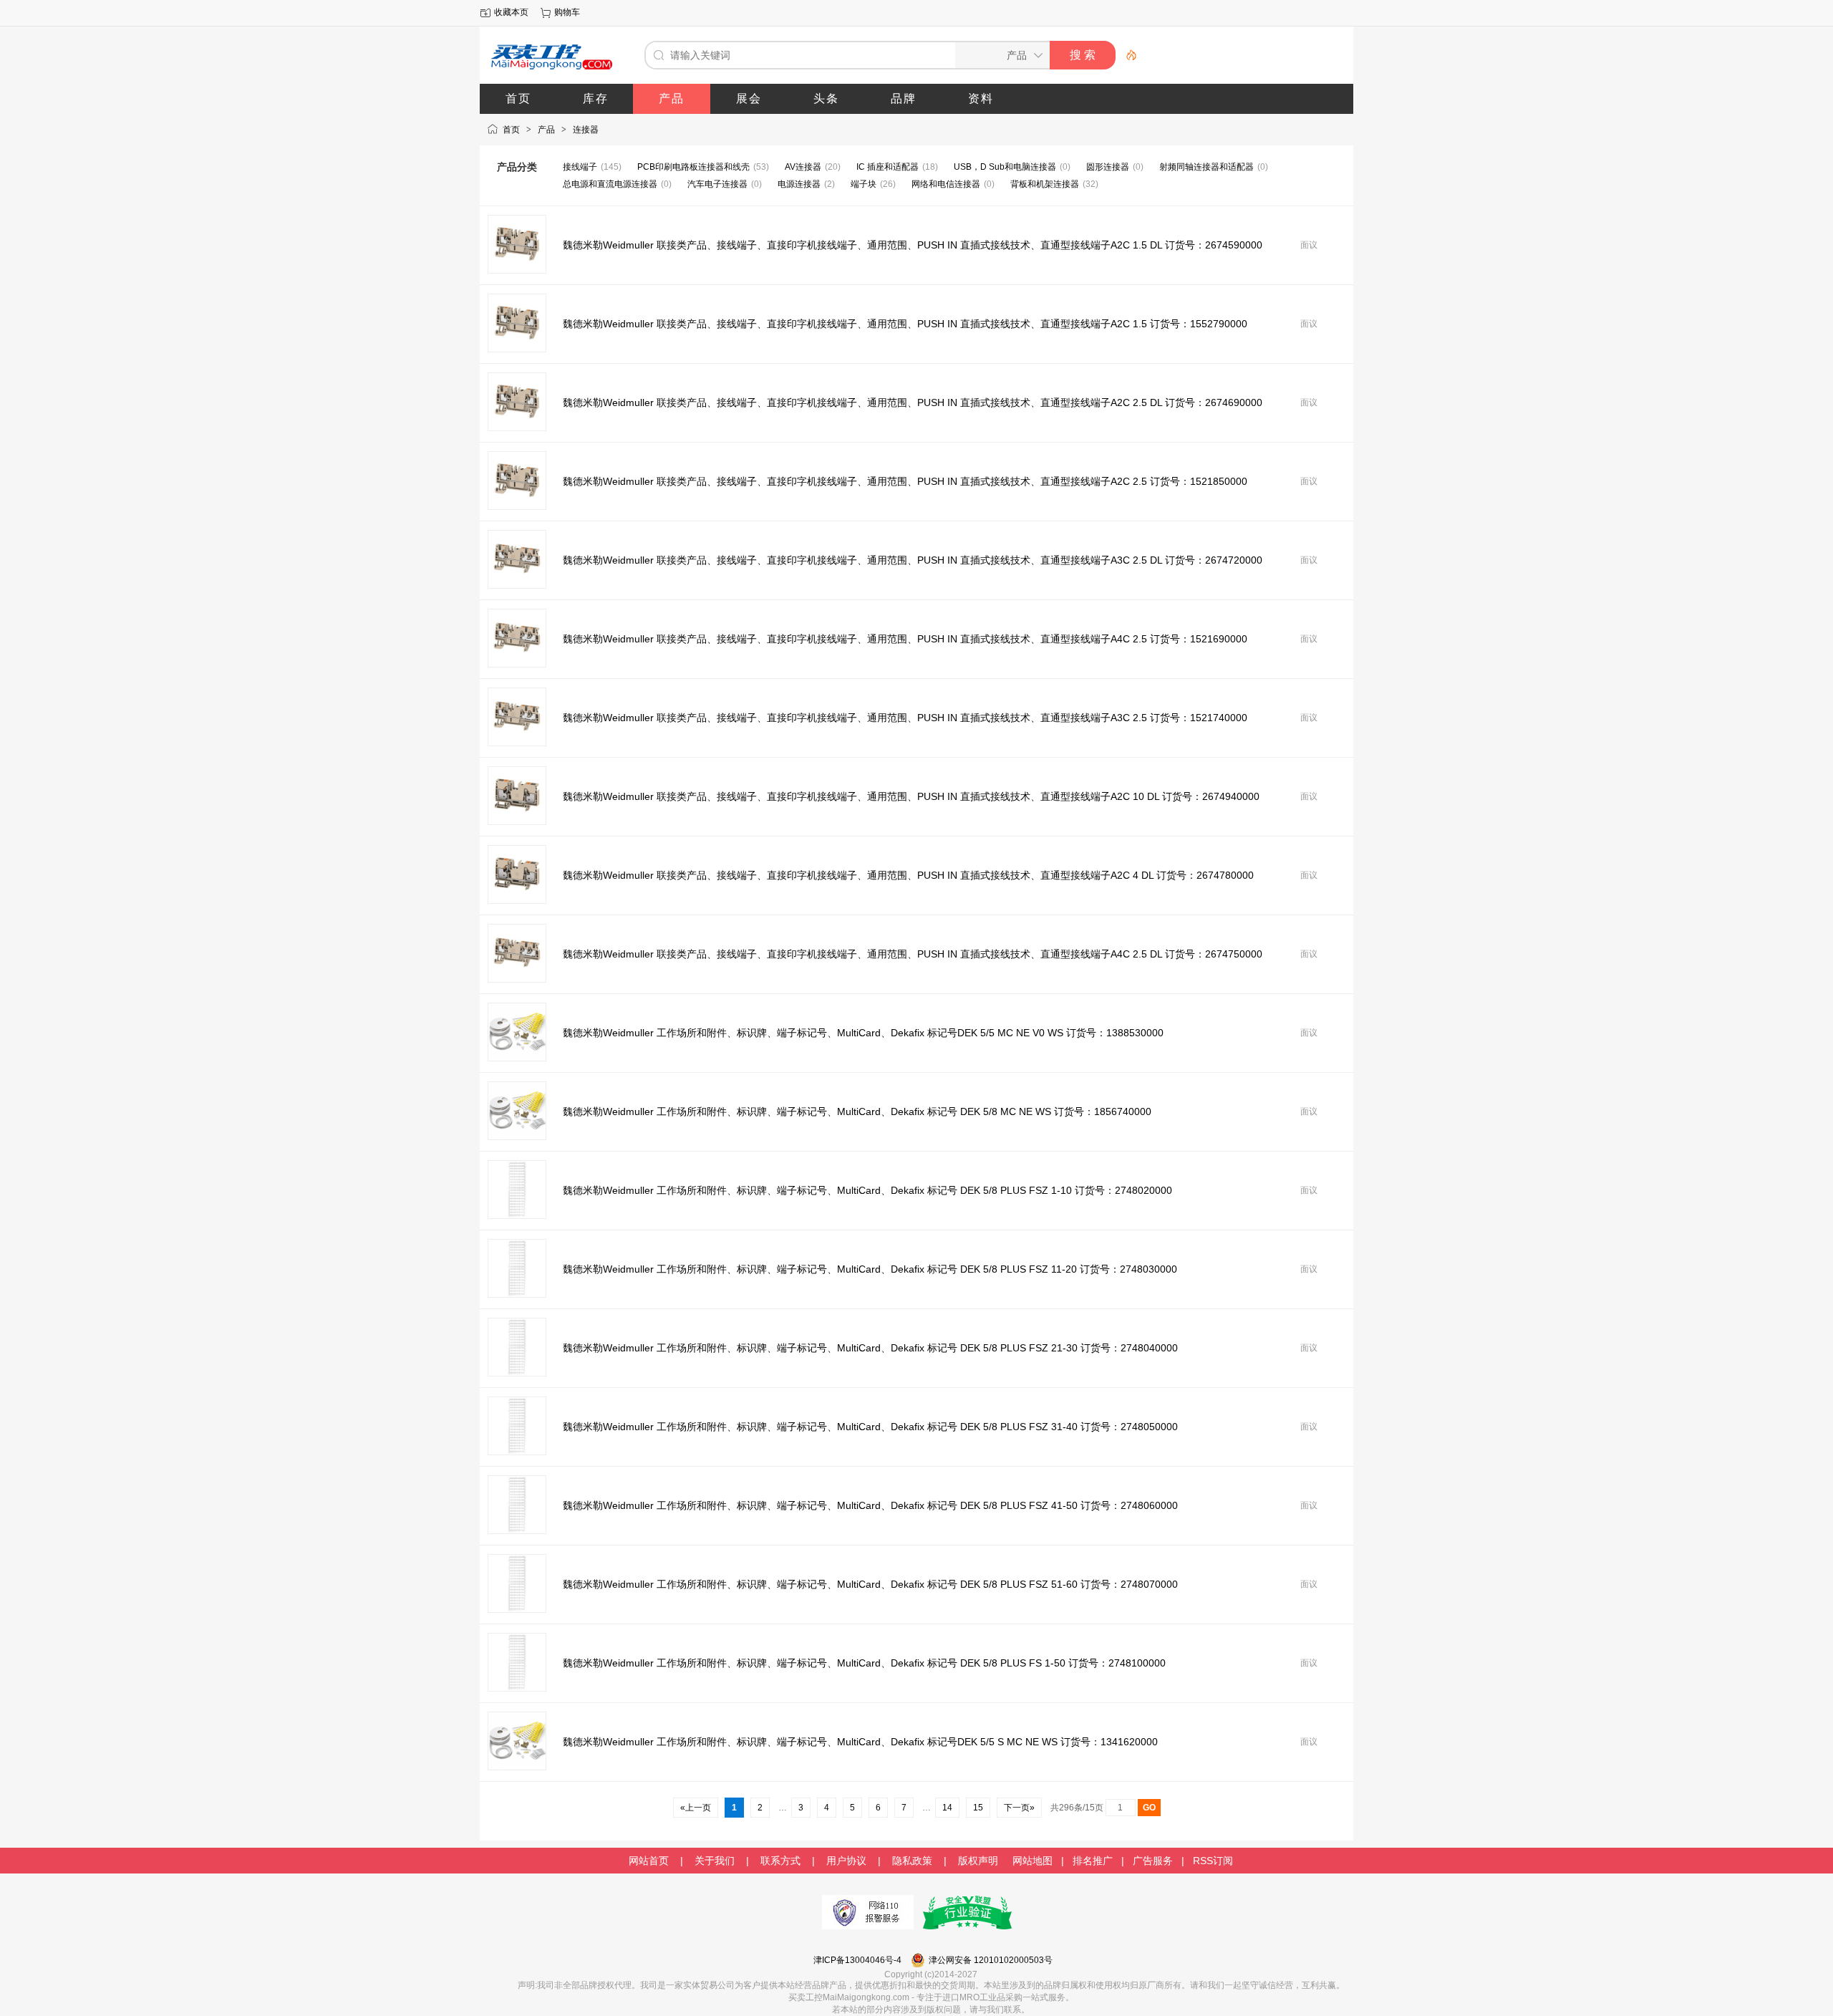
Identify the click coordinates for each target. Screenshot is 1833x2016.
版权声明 (978, 1861)
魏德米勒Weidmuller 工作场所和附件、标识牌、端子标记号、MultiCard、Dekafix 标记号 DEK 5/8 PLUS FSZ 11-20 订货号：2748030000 (870, 1269)
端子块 (864, 184)
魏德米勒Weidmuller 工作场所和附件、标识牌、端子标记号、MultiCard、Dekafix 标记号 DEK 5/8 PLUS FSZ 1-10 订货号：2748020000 (867, 1190)
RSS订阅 (1213, 1861)
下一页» (1019, 1808)
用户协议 (846, 1861)
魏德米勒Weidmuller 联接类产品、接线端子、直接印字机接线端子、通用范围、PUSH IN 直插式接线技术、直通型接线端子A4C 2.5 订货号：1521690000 (905, 639)
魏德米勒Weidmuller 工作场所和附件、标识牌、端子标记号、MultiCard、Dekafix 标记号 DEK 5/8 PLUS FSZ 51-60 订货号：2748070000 (870, 1584)
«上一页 (696, 1808)
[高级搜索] (1126, 55)
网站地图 (1032, 1861)
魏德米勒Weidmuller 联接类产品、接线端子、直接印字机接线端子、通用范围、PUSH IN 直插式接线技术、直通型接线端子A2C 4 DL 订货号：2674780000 (908, 875)
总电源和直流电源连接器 (610, 184)
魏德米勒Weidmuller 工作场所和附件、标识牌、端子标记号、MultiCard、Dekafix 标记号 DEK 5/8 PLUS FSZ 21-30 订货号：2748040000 (870, 1348)
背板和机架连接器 (1045, 184)
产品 (546, 130)
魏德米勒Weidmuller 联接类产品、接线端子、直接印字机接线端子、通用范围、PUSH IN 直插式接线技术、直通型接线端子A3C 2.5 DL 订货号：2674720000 (913, 560)
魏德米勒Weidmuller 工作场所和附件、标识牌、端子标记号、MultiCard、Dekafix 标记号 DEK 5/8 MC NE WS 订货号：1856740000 (857, 1111)
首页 (511, 130)
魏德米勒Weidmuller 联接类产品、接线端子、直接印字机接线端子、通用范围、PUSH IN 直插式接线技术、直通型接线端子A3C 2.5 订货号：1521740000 (905, 718)
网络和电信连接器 (946, 184)
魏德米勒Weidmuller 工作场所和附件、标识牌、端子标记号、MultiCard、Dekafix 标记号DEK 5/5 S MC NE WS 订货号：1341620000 (860, 1742)
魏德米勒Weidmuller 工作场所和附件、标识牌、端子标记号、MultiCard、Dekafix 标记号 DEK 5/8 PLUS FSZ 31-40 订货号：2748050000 (870, 1427)
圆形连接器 (1108, 167)
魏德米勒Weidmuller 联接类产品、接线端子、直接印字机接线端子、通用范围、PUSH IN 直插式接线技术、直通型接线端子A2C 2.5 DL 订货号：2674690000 (913, 402)
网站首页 (649, 1861)
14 (947, 1808)
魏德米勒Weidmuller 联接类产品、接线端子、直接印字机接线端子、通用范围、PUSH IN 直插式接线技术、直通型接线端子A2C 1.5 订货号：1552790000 (905, 324)
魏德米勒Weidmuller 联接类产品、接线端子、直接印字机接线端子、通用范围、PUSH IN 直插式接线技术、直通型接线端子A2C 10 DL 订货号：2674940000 (911, 796)
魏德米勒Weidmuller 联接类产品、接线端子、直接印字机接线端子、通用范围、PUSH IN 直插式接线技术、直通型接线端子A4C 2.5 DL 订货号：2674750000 (913, 954)
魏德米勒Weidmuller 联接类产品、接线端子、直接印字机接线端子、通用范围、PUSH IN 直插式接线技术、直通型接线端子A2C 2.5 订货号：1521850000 (905, 481)
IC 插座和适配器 (888, 167)
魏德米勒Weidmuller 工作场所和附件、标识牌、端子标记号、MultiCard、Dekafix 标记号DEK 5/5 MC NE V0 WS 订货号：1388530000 (863, 1033)
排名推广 (1093, 1861)
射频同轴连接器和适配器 (1206, 167)
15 (978, 1808)
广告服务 (1153, 1861)
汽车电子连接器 (717, 184)
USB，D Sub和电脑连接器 (1005, 167)
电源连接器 (799, 184)
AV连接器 (803, 167)
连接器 (586, 130)
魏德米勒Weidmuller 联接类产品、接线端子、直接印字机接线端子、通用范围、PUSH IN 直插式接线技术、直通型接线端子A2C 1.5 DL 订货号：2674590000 (913, 245)
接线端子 (580, 167)
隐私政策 (912, 1861)
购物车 (567, 12)
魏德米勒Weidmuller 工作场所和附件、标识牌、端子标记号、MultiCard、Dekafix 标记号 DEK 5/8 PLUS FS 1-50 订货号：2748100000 (864, 1663)
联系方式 (780, 1861)
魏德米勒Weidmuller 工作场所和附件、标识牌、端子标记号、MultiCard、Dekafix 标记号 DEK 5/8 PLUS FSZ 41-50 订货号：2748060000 (870, 1505)
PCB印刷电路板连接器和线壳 (693, 167)
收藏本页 (511, 12)
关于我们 (715, 1861)
